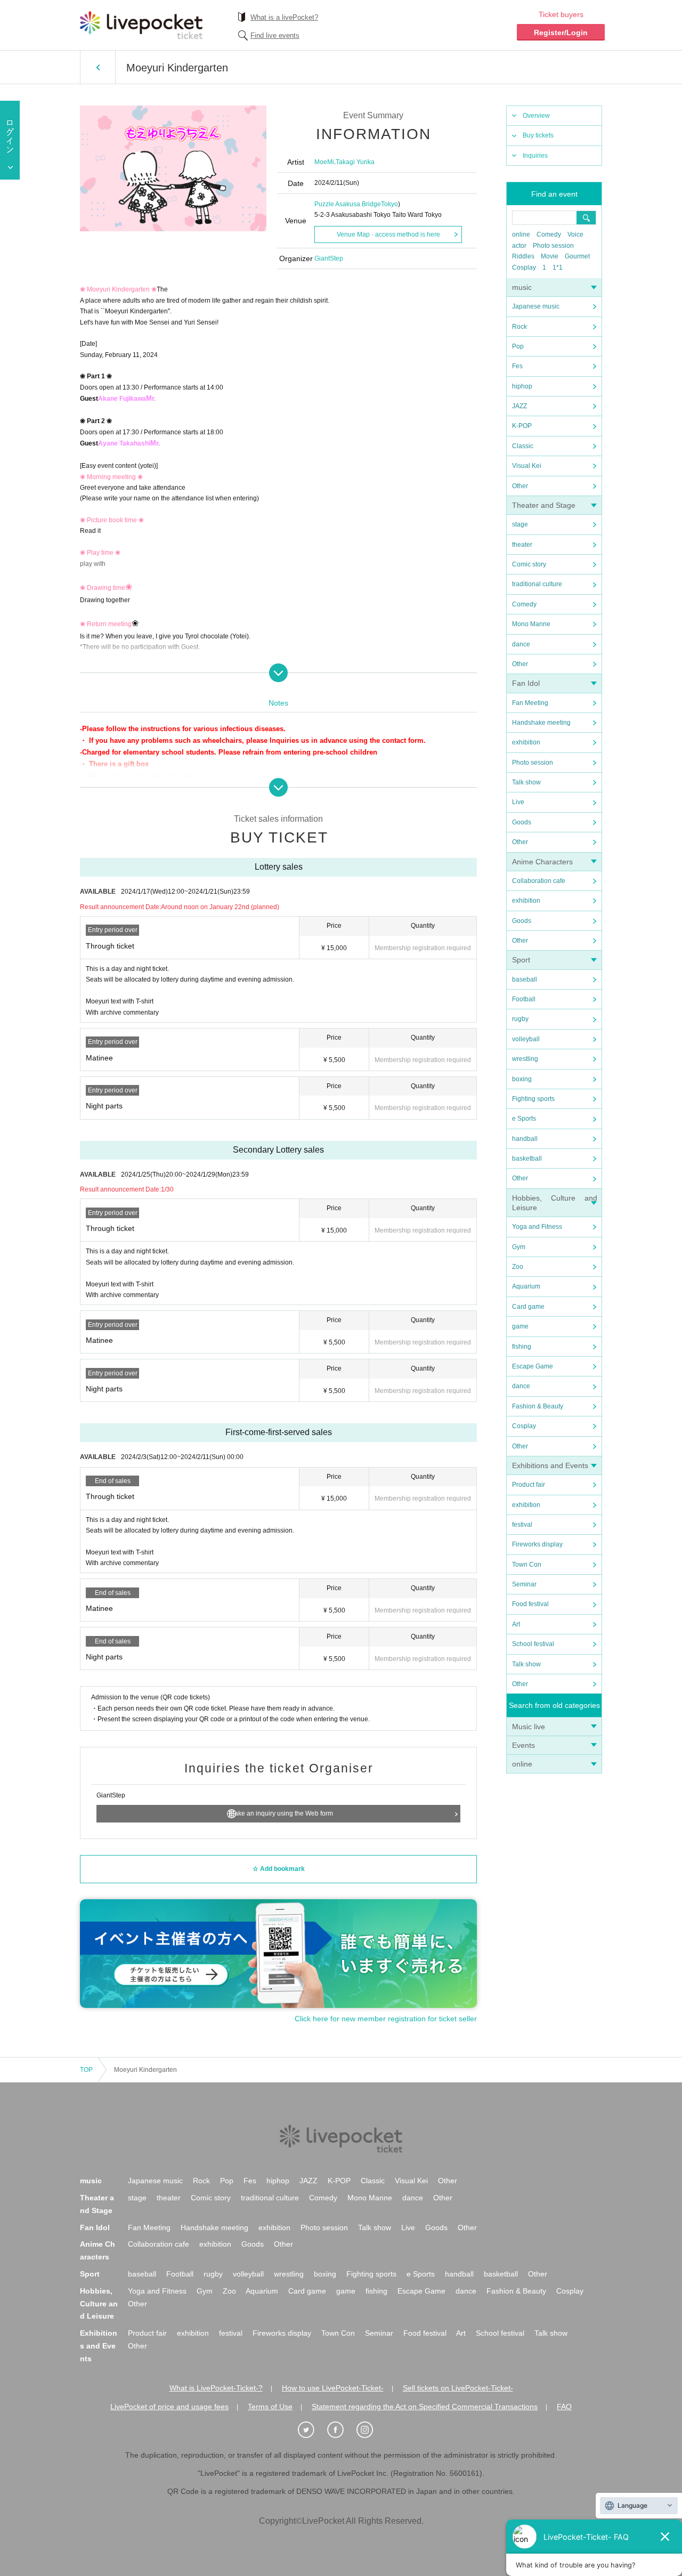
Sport (521, 960)
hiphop (522, 386)
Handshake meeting (541, 723)
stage (520, 524)
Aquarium (526, 1286)
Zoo (518, 1267)
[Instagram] (370, 2430)
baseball (525, 979)
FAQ (564, 2407)
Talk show (526, 782)
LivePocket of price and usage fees (169, 2407)
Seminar (524, 1584)
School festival (533, 1644)
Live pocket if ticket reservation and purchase (141, 25)
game (520, 1326)
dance (521, 644)
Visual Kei (527, 466)
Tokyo (389, 204)
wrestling (525, 1059)
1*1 (558, 268)
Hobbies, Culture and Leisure (99, 2304)
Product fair (529, 1485)
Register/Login (561, 33)
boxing (522, 1079)
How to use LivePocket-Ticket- (333, 2388)
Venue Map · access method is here (388, 234)
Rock (519, 327)
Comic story (529, 564)
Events (523, 1745)
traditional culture (537, 584)
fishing (522, 1347)
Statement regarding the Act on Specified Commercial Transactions (425, 2407)
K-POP (522, 426)
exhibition (526, 742)
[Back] (98, 67)
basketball (527, 1159)
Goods (522, 822)
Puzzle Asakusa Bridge (348, 204)
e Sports (524, 1119)
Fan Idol (526, 683)
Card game (528, 1307)
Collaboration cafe (539, 881)
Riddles (523, 256)
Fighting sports (533, 1099)
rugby (520, 1019)
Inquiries (535, 156)
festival (522, 1525)
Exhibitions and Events (550, 1465)
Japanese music (536, 306)
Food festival (530, 1604)
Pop (518, 346)
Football (524, 999)
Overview (536, 116)
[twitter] (312, 2430)
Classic (523, 446)
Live (518, 802)
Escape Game (533, 1366)
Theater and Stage (544, 505)
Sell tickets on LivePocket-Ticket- (458, 2388)
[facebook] (341, 2430)
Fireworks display (537, 1544)
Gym (519, 1247)
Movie (550, 256)
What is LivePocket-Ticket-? (216, 2388)
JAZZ (519, 406)
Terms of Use (270, 2407)
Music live (529, 1727)
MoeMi (324, 162)
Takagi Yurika (355, 162)
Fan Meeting (530, 703)
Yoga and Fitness (537, 1227)
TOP (86, 2070)
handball (525, 1139)
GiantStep (329, 258)
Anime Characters (542, 862)
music (522, 287)
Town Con (527, 1565)
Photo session (553, 246)
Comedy (549, 234)
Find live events (275, 35)
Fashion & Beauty (538, 1406)
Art (516, 1624)
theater (522, 545)
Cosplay (524, 268)
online (521, 234)
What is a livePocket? (284, 17)
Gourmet (577, 256)
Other (520, 486)
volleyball (526, 1039)
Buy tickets (538, 135)
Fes (517, 366)
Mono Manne (531, 624)
